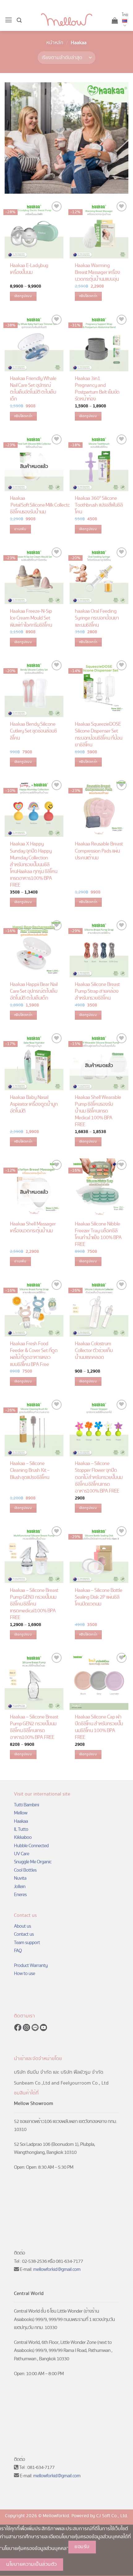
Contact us (24, 1934)
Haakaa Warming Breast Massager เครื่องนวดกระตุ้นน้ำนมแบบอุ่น (98, 273)
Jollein (20, 1887)
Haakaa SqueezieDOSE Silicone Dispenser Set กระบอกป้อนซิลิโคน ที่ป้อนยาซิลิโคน (99, 735)
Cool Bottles (25, 1870)
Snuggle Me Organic (33, 1862)
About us (22, 1926)
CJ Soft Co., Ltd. (112, 2516)
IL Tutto (21, 1829)
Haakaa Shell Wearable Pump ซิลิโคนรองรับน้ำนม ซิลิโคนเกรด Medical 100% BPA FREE (98, 1111)
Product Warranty (31, 1965)
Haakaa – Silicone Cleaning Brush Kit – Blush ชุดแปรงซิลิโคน (30, 1471)
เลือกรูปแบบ (23, 296)
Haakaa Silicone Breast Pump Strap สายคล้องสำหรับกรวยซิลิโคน (97, 992)
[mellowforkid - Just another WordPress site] (67, 20)
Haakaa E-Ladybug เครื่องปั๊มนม (29, 269)
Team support (27, 1943)
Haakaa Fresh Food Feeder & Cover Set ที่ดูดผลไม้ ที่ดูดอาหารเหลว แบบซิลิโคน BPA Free (34, 1354)
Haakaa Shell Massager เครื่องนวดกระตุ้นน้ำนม (33, 1228)
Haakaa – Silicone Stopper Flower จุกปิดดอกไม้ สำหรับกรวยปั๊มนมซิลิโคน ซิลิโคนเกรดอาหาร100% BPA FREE (99, 1477)
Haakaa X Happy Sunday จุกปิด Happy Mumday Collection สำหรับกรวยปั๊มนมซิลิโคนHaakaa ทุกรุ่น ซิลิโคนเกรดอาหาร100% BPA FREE (34, 865)
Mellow (21, 1813)
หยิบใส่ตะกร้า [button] (88, 296)
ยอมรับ (82, 2547)
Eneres (20, 1895)
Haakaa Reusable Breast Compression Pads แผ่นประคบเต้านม (99, 851)
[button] (9, 20)
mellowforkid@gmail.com (57, 2269)
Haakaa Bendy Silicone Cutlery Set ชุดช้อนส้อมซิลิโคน (34, 731)
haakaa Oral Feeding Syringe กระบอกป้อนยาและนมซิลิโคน (97, 618)
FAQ (18, 1951)
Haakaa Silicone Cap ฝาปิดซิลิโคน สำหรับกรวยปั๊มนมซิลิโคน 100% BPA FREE (99, 1727)
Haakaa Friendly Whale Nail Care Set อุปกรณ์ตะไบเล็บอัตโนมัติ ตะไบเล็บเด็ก (33, 389)
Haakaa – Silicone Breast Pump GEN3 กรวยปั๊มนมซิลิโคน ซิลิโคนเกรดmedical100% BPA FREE (34, 1604)
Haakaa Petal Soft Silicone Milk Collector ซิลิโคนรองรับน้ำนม (41, 505)
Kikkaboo (23, 1837)
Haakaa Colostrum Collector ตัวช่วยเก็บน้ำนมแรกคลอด (94, 1351)
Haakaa (21, 1821)
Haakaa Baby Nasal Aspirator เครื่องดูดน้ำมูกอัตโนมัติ (34, 1104)
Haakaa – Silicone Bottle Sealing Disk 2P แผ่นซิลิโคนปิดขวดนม (99, 1597)
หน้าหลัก (55, 43)
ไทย (125, 15)
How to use (24, 1973)
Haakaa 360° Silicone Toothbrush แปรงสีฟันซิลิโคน (99, 505)
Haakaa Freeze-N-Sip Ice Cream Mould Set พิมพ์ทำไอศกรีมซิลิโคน (31, 618)
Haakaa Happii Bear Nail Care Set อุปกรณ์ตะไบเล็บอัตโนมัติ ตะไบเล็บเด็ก (34, 992)
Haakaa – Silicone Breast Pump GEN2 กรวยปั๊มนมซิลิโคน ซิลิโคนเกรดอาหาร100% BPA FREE (34, 1727)
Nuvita (20, 1878)
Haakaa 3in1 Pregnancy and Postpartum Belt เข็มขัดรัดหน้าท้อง (97, 389)
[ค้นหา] (19, 20)
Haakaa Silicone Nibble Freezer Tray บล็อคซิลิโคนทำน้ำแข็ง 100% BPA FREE (98, 1234)
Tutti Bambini (26, 1805)
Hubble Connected (31, 1846)
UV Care (21, 1854)
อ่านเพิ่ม (20, 529)
